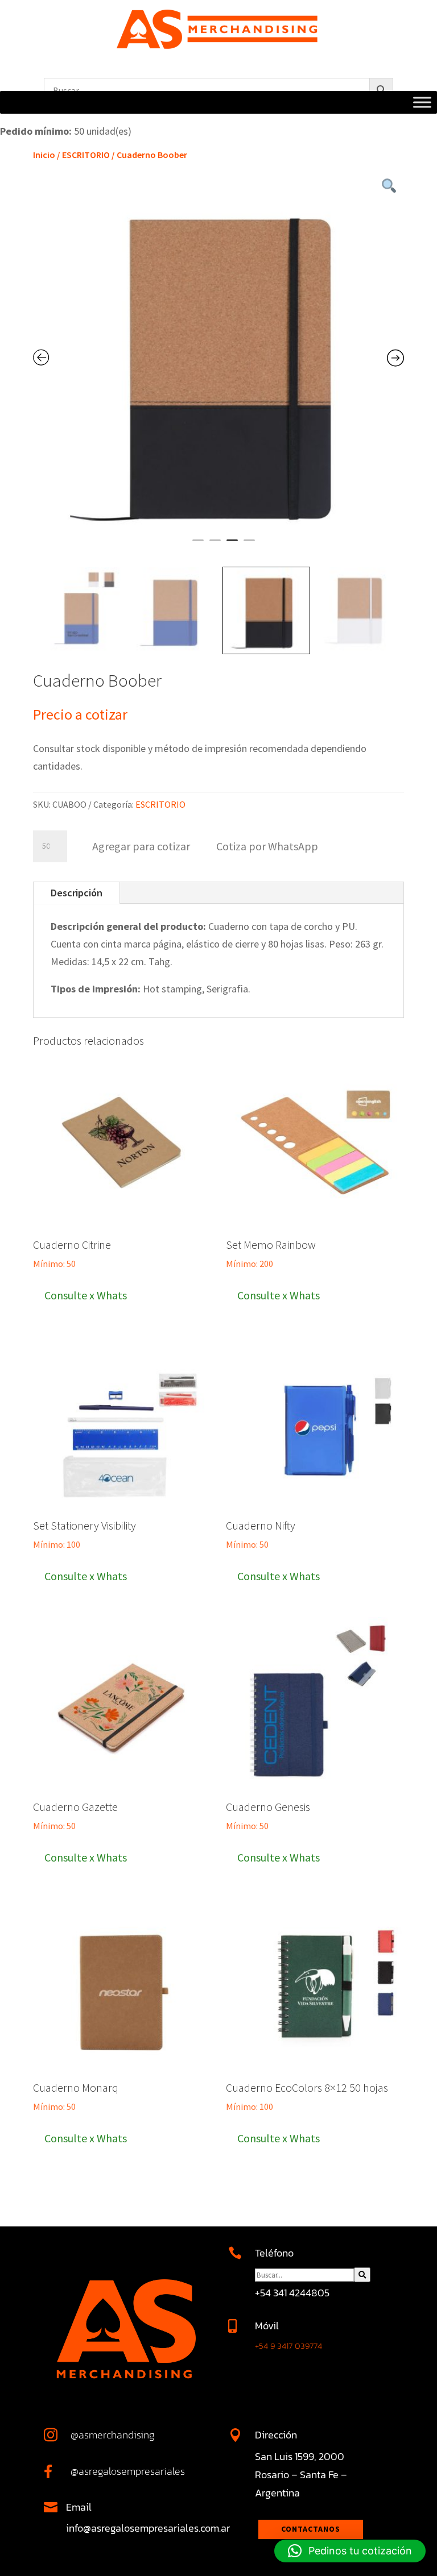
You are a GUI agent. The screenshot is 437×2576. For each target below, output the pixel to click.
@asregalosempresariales (128, 2471)
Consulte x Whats (86, 1295)
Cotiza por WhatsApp (267, 846)
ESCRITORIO (86, 155)
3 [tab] (232, 545)
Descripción (77, 893)
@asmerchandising (113, 2435)
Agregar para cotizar (141, 846)
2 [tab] (215, 545)
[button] (267, 845)
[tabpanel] (219, 358)
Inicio (44, 155)
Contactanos (311, 2529)
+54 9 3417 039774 (288, 2346)
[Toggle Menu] (422, 103)
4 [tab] (249, 545)
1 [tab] (198, 545)
